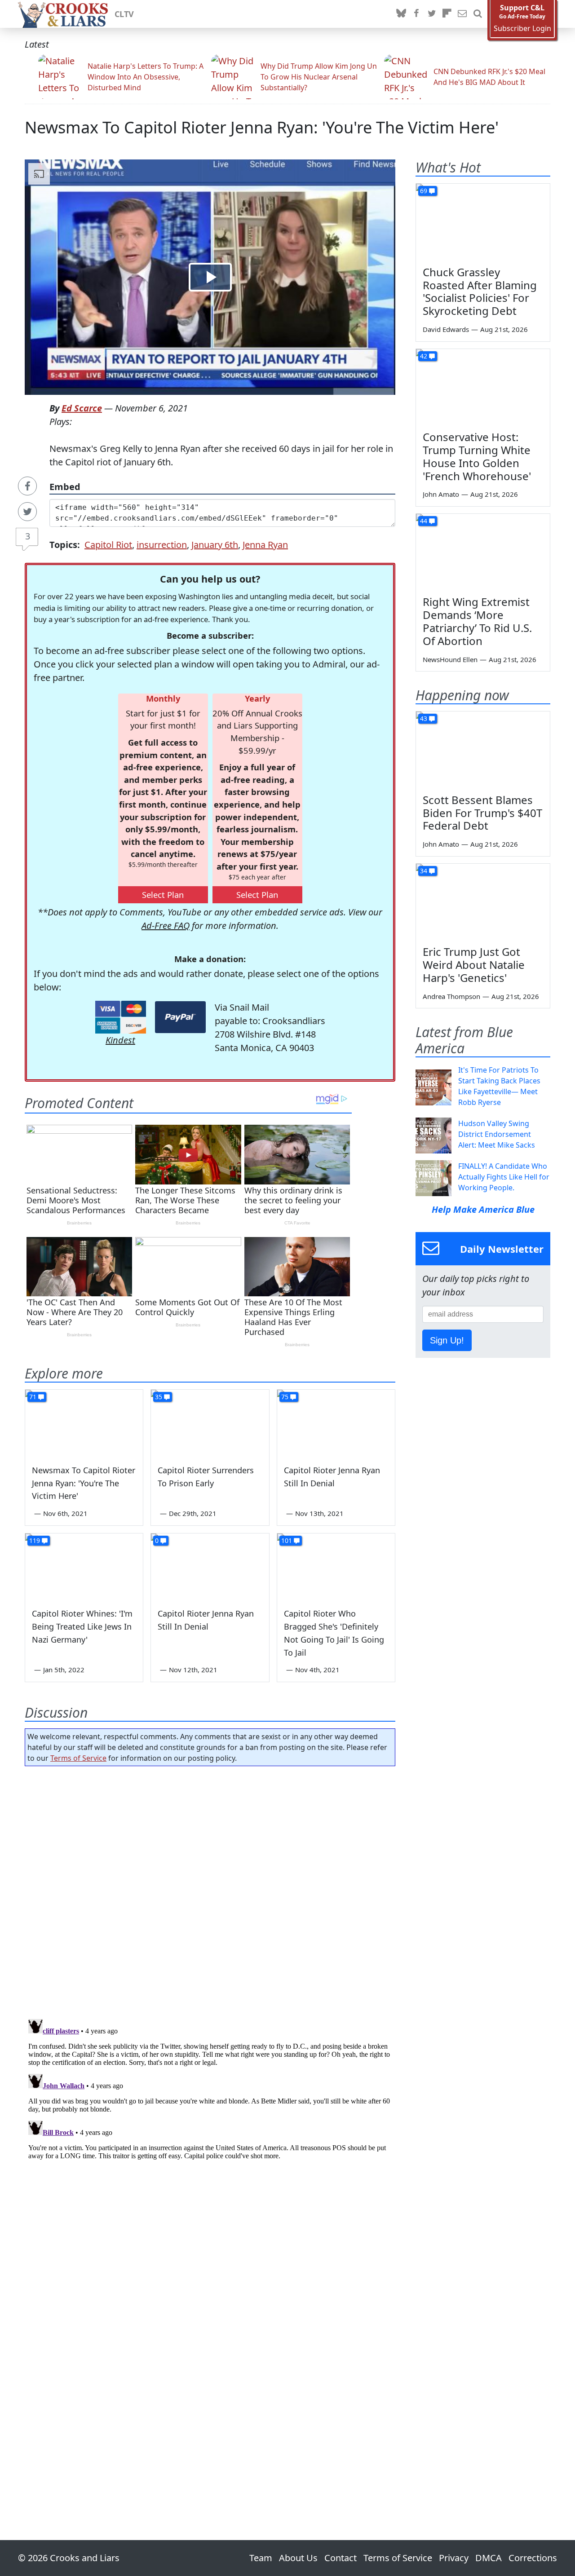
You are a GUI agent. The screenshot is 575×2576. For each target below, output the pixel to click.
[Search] (478, 14)
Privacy (454, 2558)
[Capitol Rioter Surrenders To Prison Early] (210, 1423)
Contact (341, 2558)
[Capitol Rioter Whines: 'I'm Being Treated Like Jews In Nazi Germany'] (84, 1567)
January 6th (215, 545)
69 (424, 191)
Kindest (120, 1040)
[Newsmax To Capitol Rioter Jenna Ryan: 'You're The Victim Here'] (84, 1423)
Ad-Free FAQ (166, 926)
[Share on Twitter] (27, 512)
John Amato (441, 494)
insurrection (162, 545)
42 (424, 356)
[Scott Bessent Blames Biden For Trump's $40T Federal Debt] (483, 749)
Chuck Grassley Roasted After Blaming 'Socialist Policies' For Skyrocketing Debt (480, 291)
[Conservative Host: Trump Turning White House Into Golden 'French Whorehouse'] (483, 387)
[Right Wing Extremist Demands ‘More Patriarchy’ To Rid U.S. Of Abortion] (483, 552)
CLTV (124, 14)
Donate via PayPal (180, 1017)
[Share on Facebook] (27, 486)
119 (35, 1540)
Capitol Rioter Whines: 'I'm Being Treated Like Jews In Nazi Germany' (82, 1626)
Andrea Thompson (451, 996)
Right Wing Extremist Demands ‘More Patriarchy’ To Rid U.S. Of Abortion (477, 621)
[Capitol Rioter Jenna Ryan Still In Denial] (336, 1423)
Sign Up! (447, 1340)
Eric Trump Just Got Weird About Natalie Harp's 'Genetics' (474, 965)
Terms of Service (78, 1758)
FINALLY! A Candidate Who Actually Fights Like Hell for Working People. (504, 1177)
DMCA (489, 2558)
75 (285, 1397)
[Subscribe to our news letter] (462, 14)
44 (424, 521)
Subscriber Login (522, 29)
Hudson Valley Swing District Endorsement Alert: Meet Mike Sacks (497, 1134)
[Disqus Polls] (210, 1890)
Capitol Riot (108, 545)
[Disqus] (210, 2128)
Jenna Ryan (265, 545)
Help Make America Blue (483, 1209)
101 (287, 1540)
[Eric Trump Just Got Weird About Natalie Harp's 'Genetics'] (483, 901)
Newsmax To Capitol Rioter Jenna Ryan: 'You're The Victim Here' (262, 127)
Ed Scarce (82, 408)
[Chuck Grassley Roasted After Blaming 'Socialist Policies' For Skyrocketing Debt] (483, 221)
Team (261, 2558)
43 (424, 718)
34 (424, 871)
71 (33, 1397)
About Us (298, 2558)
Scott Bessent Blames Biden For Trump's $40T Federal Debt (482, 813)
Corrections (533, 2558)
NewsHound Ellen (450, 659)
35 (159, 1397)
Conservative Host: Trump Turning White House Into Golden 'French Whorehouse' (477, 456)
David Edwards (446, 329)
